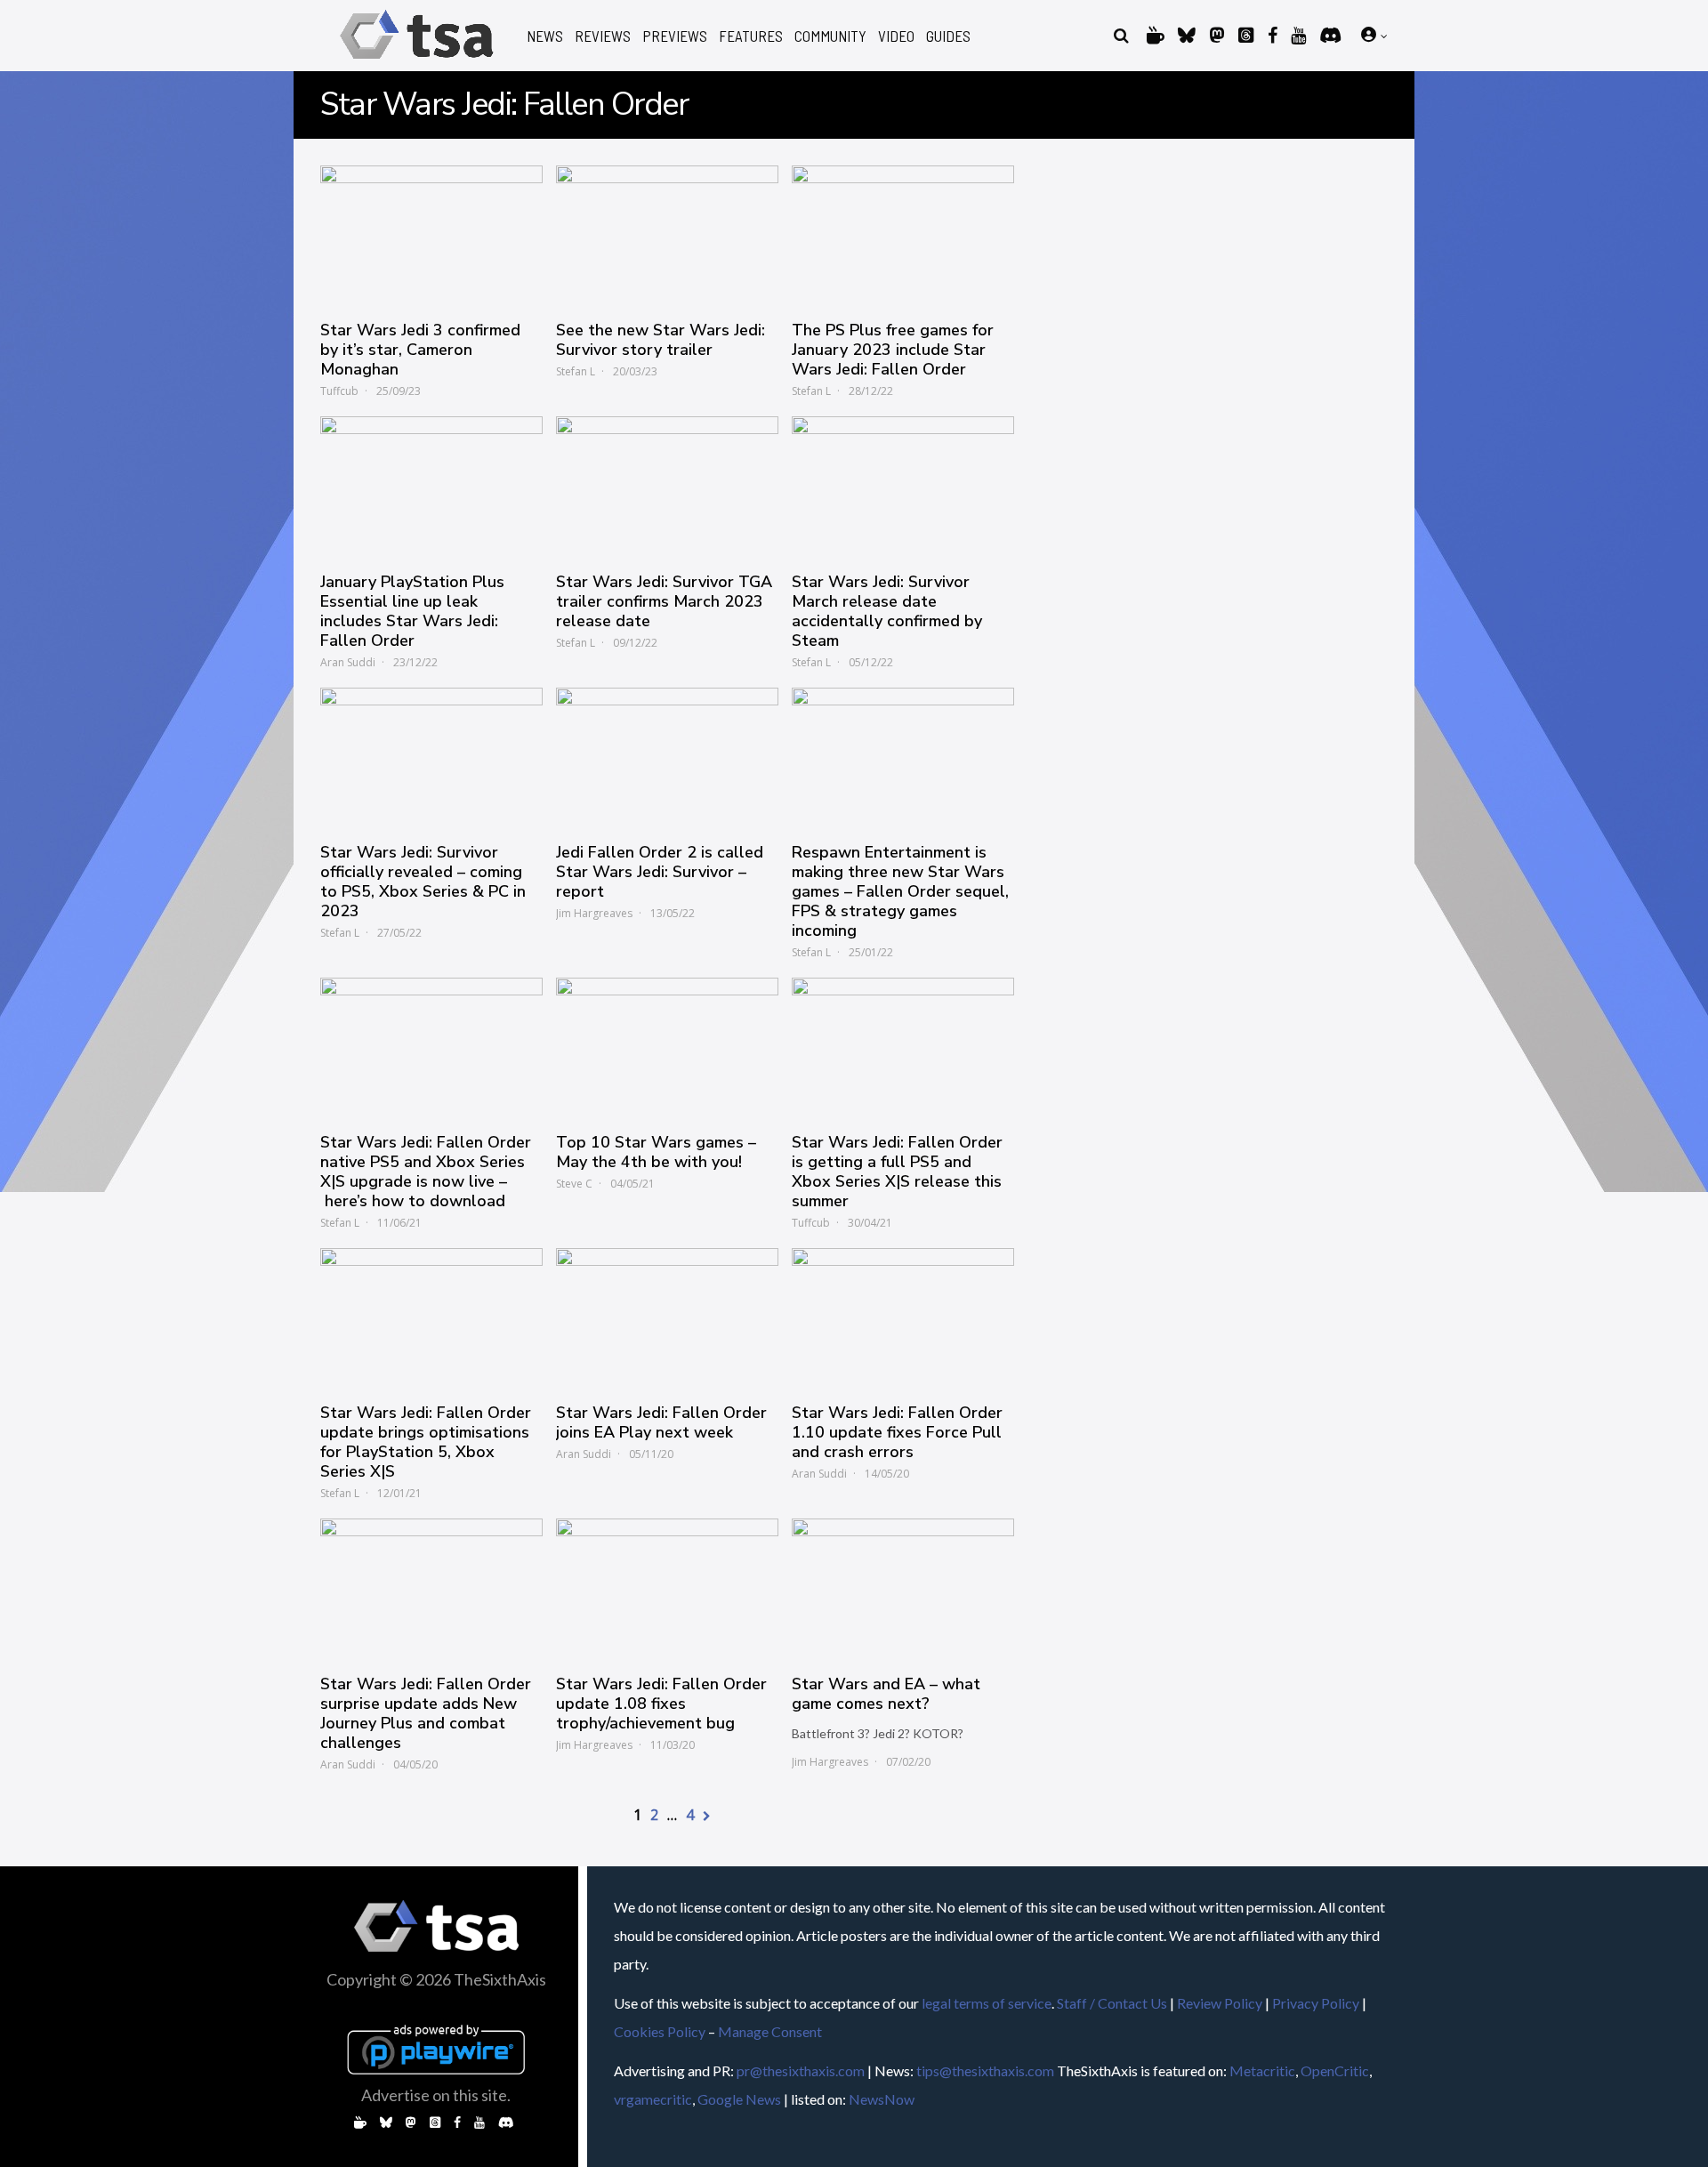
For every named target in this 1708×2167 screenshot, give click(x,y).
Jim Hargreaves (594, 913)
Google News (739, 2099)
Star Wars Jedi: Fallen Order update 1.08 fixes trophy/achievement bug (661, 1704)
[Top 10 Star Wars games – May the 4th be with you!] (667, 1046)
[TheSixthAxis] (417, 62)
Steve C (574, 1184)
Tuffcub (339, 391)
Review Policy (1220, 2003)
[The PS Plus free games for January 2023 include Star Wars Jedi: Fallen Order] (903, 234)
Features (751, 36)
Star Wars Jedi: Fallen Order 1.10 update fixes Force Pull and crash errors (897, 1432)
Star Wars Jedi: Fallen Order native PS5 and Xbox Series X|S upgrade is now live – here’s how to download (426, 1172)
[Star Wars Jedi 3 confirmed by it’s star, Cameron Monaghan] (431, 234)
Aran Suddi (348, 662)
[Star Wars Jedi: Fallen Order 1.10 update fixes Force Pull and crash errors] (903, 1317)
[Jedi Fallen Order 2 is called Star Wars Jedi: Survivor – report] (667, 756)
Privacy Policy (1316, 2003)
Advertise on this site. (436, 2095)
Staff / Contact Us (1112, 2003)
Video (896, 36)
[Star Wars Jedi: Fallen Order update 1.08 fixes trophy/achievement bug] (667, 1587)
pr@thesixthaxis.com (801, 2070)
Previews (675, 36)
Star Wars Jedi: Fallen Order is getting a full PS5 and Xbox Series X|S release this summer (897, 1172)
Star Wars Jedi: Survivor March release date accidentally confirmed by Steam (887, 611)
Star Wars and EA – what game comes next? (886, 1694)
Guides (948, 36)
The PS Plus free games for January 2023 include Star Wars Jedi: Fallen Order (893, 350)
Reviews (603, 36)
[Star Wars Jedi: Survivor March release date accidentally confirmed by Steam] (903, 485)
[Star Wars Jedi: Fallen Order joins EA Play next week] (667, 1317)
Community (830, 36)
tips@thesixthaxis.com (985, 2070)
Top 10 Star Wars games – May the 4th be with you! (656, 1152)
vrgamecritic (653, 2099)
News (545, 36)
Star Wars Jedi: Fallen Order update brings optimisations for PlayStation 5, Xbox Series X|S (426, 1442)
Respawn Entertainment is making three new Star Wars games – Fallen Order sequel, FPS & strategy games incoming (900, 891)
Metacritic (1262, 2070)
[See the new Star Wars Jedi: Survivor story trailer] (667, 234)
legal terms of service (987, 2003)
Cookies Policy (660, 2031)
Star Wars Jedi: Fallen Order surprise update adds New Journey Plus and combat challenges (426, 1713)
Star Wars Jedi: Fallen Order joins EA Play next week (661, 1422)
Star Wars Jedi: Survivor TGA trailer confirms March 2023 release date (664, 601)
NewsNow (882, 2099)
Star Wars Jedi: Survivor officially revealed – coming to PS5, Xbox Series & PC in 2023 (423, 882)
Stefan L (576, 371)
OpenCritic (1335, 2070)
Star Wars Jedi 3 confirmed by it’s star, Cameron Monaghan (420, 350)
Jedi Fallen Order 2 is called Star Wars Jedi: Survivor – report (660, 872)
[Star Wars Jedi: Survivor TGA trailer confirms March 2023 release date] (667, 485)
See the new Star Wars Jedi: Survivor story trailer (661, 340)
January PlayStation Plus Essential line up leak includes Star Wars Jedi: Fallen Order (412, 611)
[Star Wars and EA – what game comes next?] (903, 1587)
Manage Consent (770, 2031)
